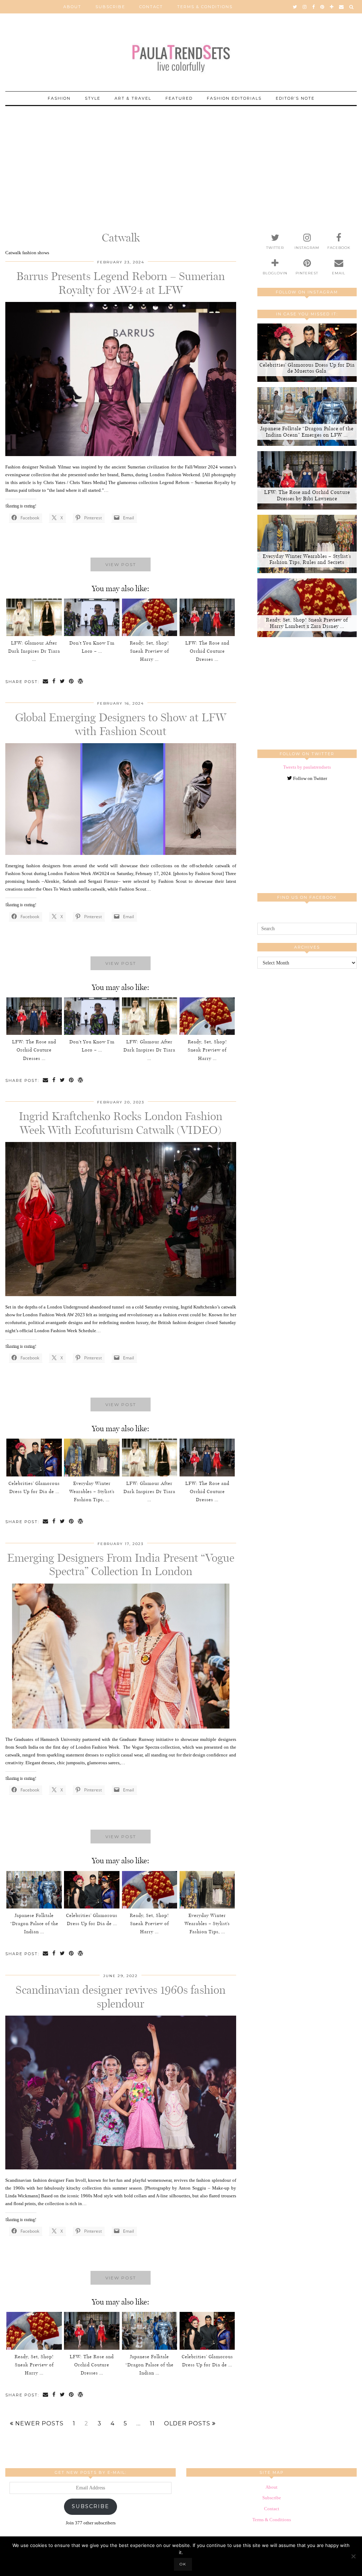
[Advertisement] (181, 156)
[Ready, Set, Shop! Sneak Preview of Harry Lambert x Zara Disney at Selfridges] (150, 617)
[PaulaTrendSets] (181, 54)
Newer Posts (39, 2424)
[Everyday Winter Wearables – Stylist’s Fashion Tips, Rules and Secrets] (92, 1457)
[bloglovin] (332, 7)
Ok (183, 2564)
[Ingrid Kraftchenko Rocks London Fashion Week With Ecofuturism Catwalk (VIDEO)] (121, 1295)
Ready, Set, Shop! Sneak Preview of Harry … (149, 651)
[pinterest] (323, 7)
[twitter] (295, 7)
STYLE (93, 98)
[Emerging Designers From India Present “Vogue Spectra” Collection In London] (121, 1727)
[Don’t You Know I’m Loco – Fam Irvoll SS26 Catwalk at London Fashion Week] (92, 617)
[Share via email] (46, 682)
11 (152, 2424)
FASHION (59, 98)
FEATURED (179, 98)
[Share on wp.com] (81, 682)
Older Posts (188, 2424)
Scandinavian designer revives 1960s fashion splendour (121, 1997)
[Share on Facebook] (54, 682)
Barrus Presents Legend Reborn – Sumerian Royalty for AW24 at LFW (121, 283)
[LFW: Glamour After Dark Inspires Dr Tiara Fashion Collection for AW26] (34, 617)
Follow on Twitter (310, 778)
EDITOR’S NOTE (295, 98)
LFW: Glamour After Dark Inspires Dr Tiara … (34, 651)
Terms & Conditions (205, 7)
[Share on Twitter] (63, 682)
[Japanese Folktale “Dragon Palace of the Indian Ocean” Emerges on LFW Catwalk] (34, 1890)
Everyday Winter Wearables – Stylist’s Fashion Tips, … (92, 1491)
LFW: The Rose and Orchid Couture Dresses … (207, 651)
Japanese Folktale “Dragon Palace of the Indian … (34, 1924)
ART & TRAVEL (133, 98)
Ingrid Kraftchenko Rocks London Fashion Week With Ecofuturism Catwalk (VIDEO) (121, 1123)
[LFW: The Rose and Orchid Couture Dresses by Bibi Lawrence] (207, 617)
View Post (121, 564)
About (72, 7)
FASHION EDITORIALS (234, 98)
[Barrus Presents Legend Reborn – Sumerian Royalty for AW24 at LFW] (121, 454)
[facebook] (314, 7)
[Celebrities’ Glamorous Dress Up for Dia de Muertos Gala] (34, 1457)
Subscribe (110, 7)
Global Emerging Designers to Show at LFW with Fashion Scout (121, 724)
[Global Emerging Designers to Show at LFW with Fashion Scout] (121, 853)
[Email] (342, 7)
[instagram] (305, 7)
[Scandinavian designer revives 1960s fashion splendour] (121, 2168)
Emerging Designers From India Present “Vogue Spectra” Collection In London (121, 1564)
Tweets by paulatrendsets (307, 767)
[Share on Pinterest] (72, 682)
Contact (151, 7)
